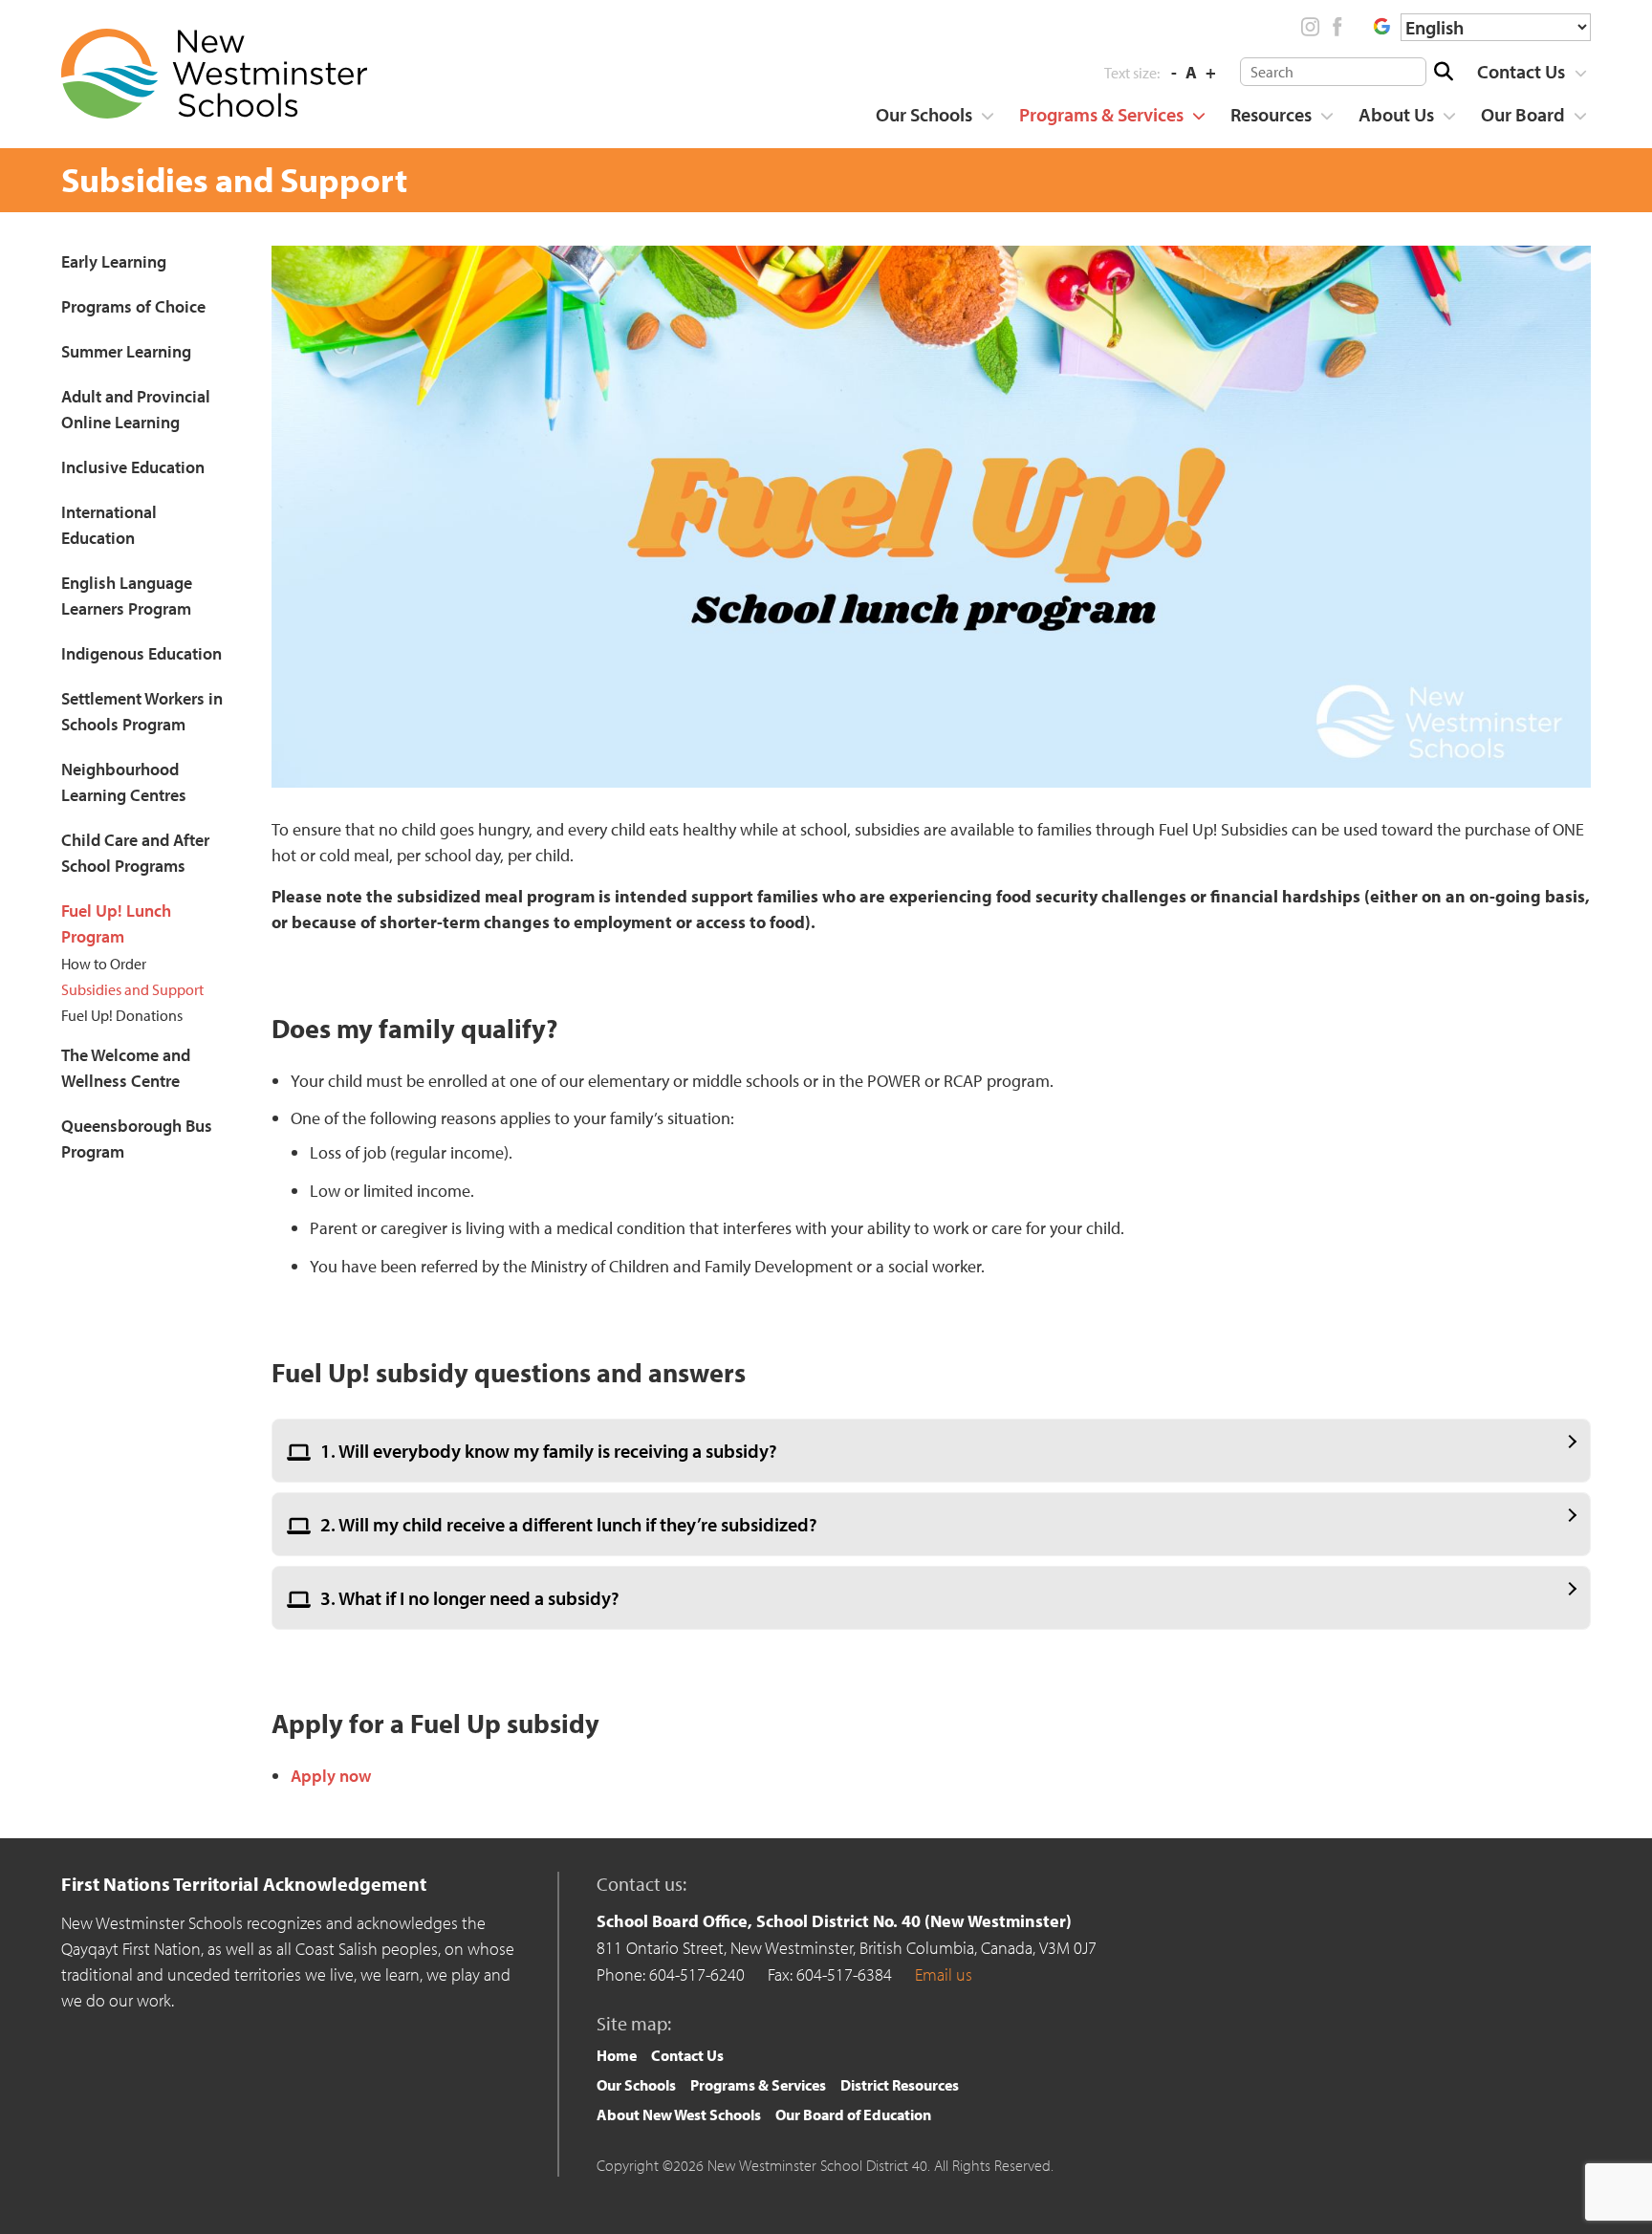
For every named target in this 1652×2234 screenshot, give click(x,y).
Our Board (1523, 114)
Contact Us (1521, 71)
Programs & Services (1101, 114)
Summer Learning (126, 351)
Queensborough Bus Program (137, 1139)
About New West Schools (679, 2115)
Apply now (331, 1776)
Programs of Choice (133, 306)
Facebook (1337, 27)
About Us (1396, 114)
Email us (944, 1974)
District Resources (900, 2085)
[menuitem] (1525, 72)
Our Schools (924, 114)
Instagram (1311, 27)
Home (617, 2055)
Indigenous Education (141, 653)
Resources (1271, 114)
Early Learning (114, 261)
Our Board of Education (853, 2115)
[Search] (1443, 72)
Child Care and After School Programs (135, 853)
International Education (109, 525)
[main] (931, 1023)
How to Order (104, 964)
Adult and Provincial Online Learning (136, 409)
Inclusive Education (133, 467)
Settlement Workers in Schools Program (142, 711)
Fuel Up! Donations (122, 1015)
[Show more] (1580, 73)
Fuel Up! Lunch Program (116, 923)
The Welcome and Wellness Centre (126, 1068)
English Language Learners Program (127, 596)
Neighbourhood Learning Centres (124, 782)
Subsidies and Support (132, 989)
